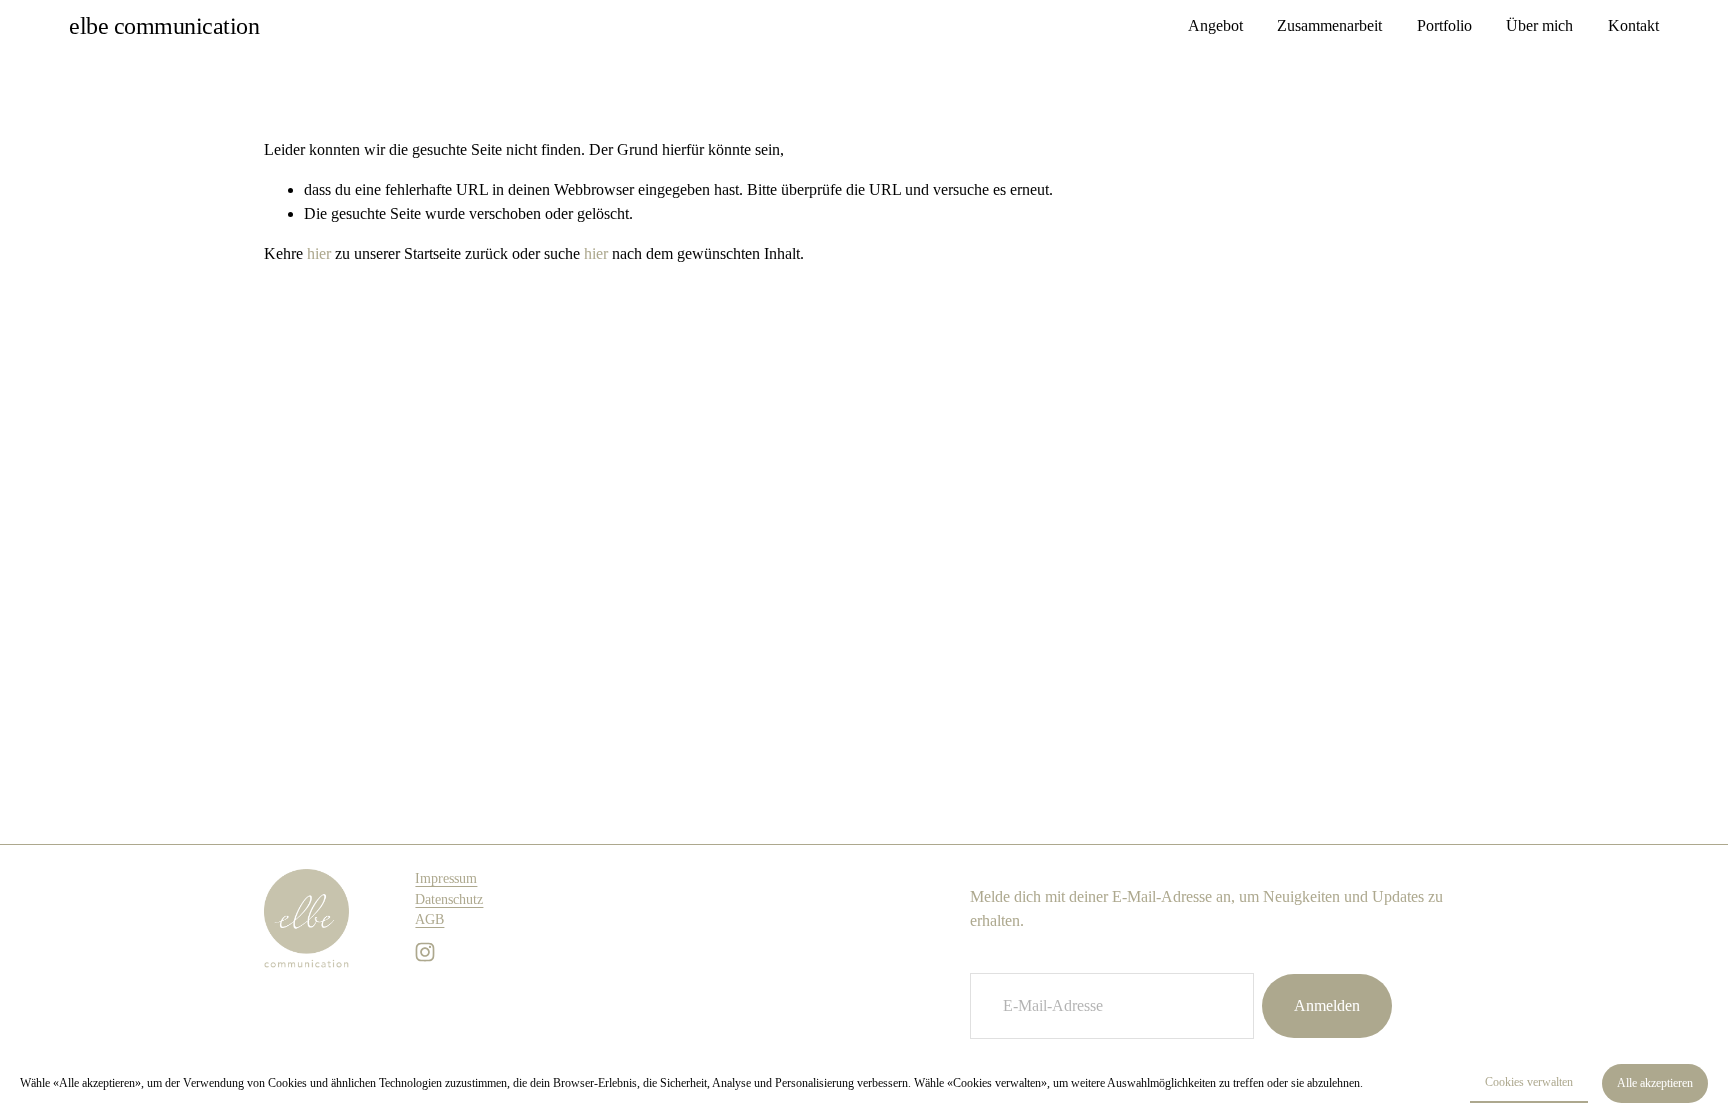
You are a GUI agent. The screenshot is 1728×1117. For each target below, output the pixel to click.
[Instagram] (425, 952)
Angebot (1215, 25)
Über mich (1539, 25)
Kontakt (1633, 25)
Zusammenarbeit (1329, 25)
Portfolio (1444, 25)
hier (319, 253)
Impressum (446, 878)
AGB (429, 919)
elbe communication (164, 26)
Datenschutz (449, 899)
